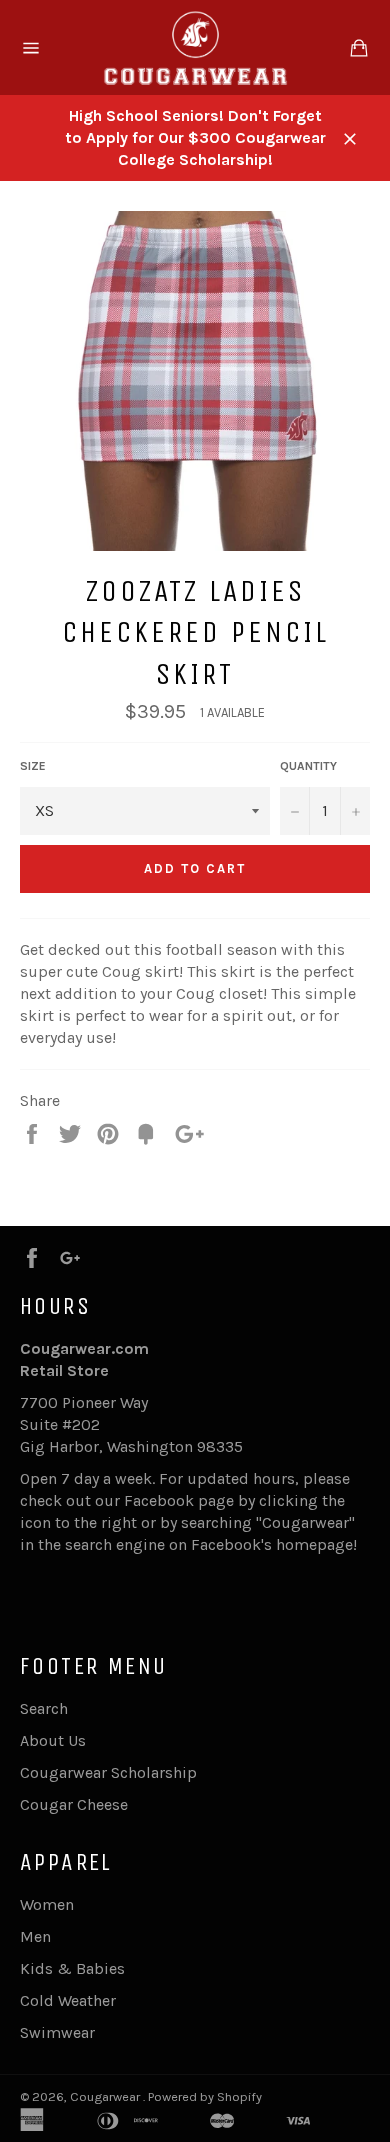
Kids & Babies (72, 1968)
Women (47, 1904)
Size (33, 766)
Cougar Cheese (74, 1804)
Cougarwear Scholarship (108, 1772)
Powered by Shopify (205, 2096)
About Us (53, 1740)
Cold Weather (68, 2000)
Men (35, 1936)
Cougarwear (106, 2096)
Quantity (308, 766)
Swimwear (57, 2032)
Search (44, 1708)
